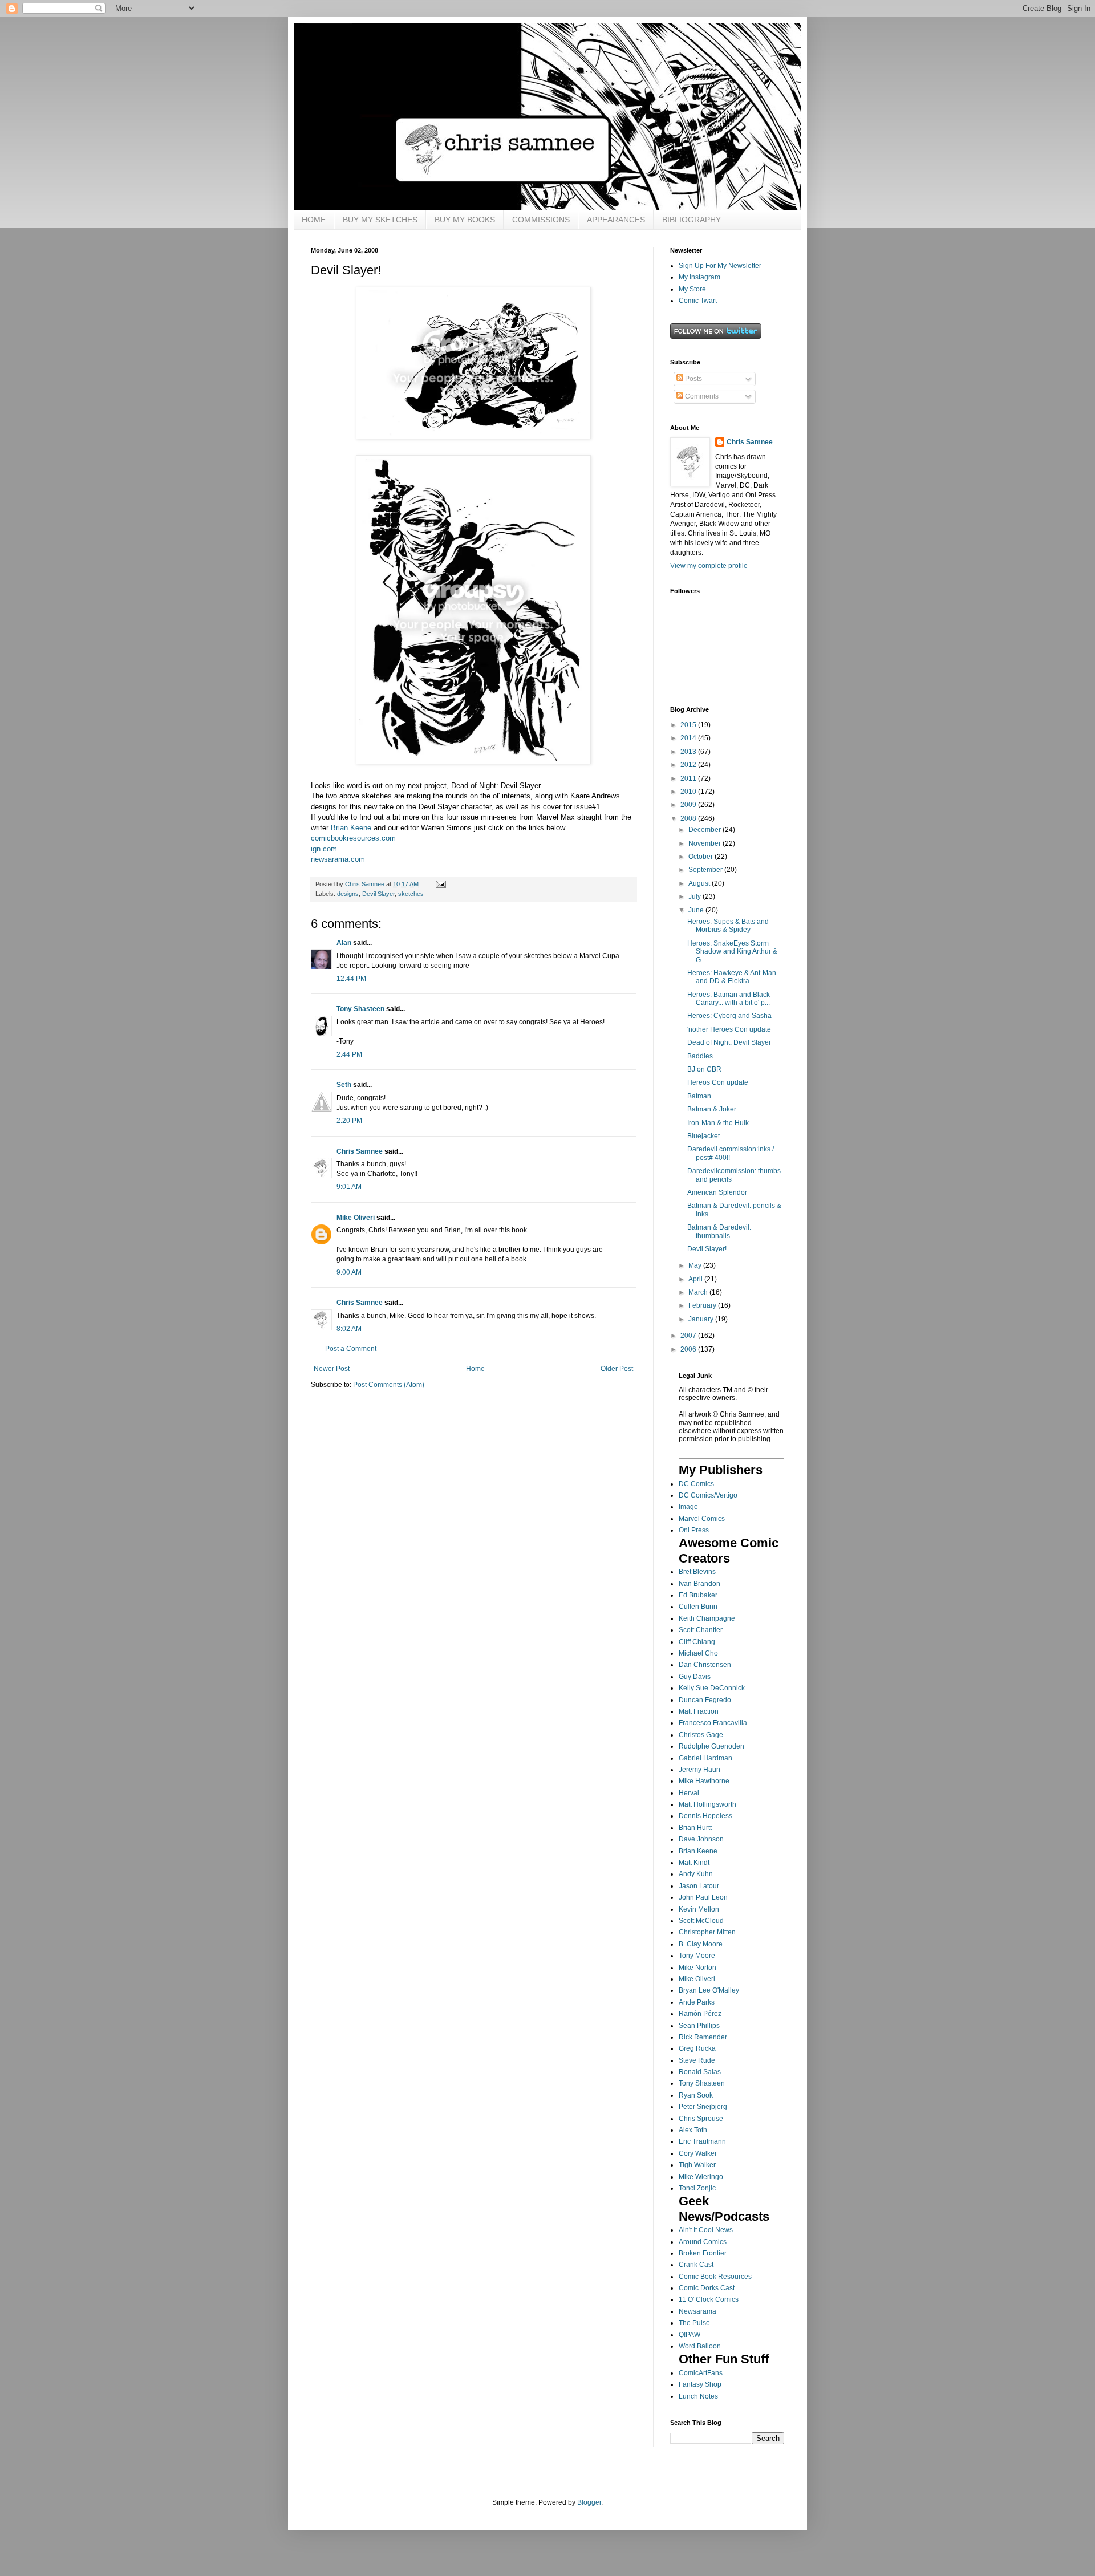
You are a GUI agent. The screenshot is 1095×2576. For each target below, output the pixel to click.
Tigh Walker (697, 2165)
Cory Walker (698, 2153)
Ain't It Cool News (706, 2230)
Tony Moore (697, 1956)
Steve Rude (697, 2060)
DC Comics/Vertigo (708, 1495)
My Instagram (699, 277)
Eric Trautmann (702, 2141)
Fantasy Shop (700, 2384)
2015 (689, 725)
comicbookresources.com (353, 838)
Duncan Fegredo (705, 1700)
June (697, 910)
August (700, 883)
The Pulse (694, 2323)
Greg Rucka (697, 2048)
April (696, 1279)
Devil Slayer (378, 894)
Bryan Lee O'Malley (709, 1990)
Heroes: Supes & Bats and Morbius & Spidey (728, 926)
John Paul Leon (703, 1897)
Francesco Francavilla (713, 1723)
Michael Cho (698, 1653)
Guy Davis (695, 1677)
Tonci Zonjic (697, 2188)
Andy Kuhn (696, 1874)
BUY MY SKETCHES (380, 220)
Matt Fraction (699, 1711)
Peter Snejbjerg (703, 2107)
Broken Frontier (703, 2253)
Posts (693, 379)
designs (348, 894)
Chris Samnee (360, 1151)
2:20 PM (349, 1121)
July (695, 896)
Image (688, 1507)
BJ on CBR (704, 1069)
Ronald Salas (700, 2072)
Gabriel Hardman (705, 1758)
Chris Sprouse (701, 2119)
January (702, 1319)
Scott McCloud (701, 1921)
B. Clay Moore (701, 1944)
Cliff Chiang (697, 1642)
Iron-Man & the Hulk (718, 1123)
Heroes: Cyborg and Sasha (729, 1016)
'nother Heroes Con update (729, 1029)
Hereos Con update (718, 1082)
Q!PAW (690, 2335)
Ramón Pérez (700, 2014)
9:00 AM (349, 1272)
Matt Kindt (694, 1863)
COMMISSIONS (541, 220)
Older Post (617, 1369)
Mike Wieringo (701, 2177)
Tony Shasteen (360, 1009)
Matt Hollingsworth (707, 1804)
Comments (701, 396)
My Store (692, 289)
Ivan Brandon (699, 1584)
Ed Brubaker (698, 1595)
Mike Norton (697, 1968)
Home (475, 1369)
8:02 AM (349, 1329)
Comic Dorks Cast (707, 2288)
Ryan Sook (696, 2095)
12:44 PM (351, 979)
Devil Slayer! (707, 1249)
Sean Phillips (699, 2026)
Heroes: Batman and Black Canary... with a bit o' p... (729, 999)
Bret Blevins (697, 1572)
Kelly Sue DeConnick (712, 1688)
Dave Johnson (701, 1839)
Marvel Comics (702, 1519)
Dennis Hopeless (705, 1816)
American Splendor (717, 1192)
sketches (411, 894)
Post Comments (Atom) (389, 1385)
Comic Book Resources (715, 2277)
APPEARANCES (616, 220)
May (696, 1265)
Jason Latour (699, 1886)
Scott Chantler (701, 1630)
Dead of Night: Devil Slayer (729, 1042)
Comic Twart (698, 301)
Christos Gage (701, 1735)
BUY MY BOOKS (465, 220)
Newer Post (332, 1369)
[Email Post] (440, 884)
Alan (344, 943)
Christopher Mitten (707, 1932)
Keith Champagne (707, 1618)
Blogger (589, 2502)
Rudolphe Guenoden (711, 1746)
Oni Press (694, 1530)
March (699, 1292)
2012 (689, 765)
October (701, 857)
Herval (689, 1793)
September (706, 870)
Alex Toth (693, 2130)
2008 (689, 818)
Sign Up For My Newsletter (720, 266)
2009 (689, 805)
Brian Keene (350, 828)
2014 (689, 738)
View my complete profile (709, 566)
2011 (689, 778)
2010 (689, 792)
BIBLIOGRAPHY (692, 220)
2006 (689, 1349)
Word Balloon (700, 2346)
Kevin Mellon (699, 1909)
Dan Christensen (705, 1665)
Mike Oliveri (356, 1218)
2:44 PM (349, 1054)
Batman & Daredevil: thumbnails (719, 1231)
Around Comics (703, 2242)
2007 (689, 1336)
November (705, 843)
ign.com (324, 849)
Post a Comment (351, 1349)
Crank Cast (696, 2265)
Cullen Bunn (698, 1607)
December (705, 830)
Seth (344, 1085)
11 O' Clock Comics (709, 2299)
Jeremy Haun (699, 1770)
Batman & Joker (712, 1109)
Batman (699, 1096)
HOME (314, 220)
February (703, 1305)
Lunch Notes (698, 2396)
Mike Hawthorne (704, 1781)
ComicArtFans (701, 2373)
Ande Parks (697, 2002)
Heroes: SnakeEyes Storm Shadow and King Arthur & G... (732, 952)
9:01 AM (349, 1187)
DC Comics (696, 1484)
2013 (689, 752)
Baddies (700, 1056)
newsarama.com (338, 859)
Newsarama (697, 2311)
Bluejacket (703, 1136)
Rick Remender (703, 2037)
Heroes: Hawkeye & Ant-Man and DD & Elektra (732, 977)
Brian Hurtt (695, 1828)
